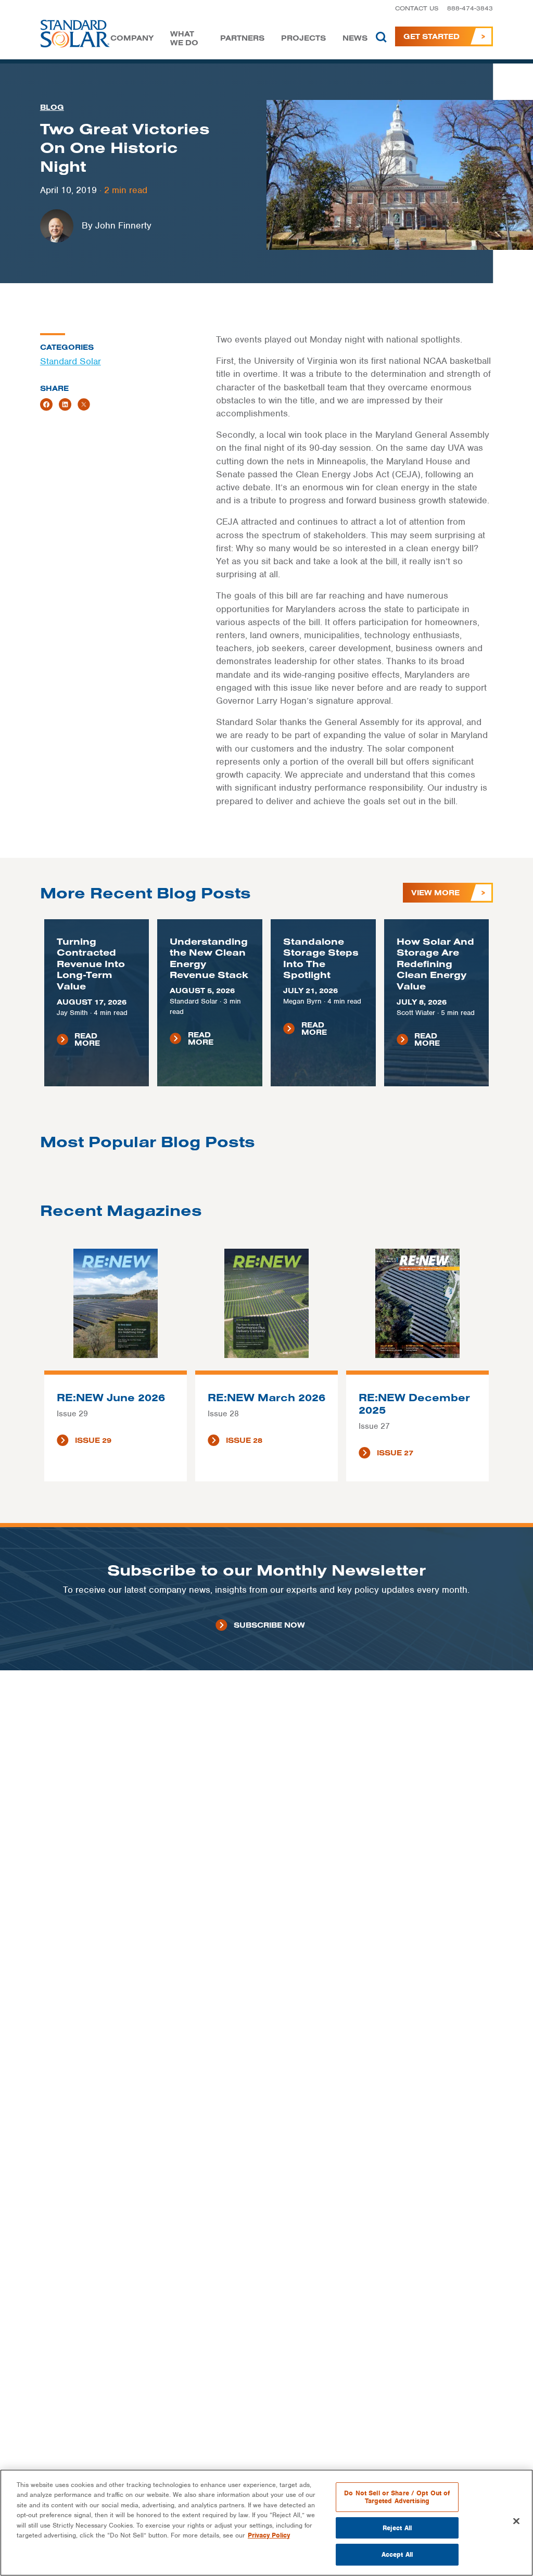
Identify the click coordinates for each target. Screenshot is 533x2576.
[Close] (516, 2521)
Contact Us (417, 8)
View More (435, 893)
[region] (266, 2523)
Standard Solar (71, 361)
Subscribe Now (269, 1625)
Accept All (397, 2554)
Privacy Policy (269, 2535)
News (355, 38)
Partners (242, 38)
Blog (52, 107)
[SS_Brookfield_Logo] (75, 36)
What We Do (184, 39)
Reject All (397, 2528)
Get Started (432, 36)
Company (132, 38)
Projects (303, 38)
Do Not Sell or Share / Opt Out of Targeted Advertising (397, 2497)
